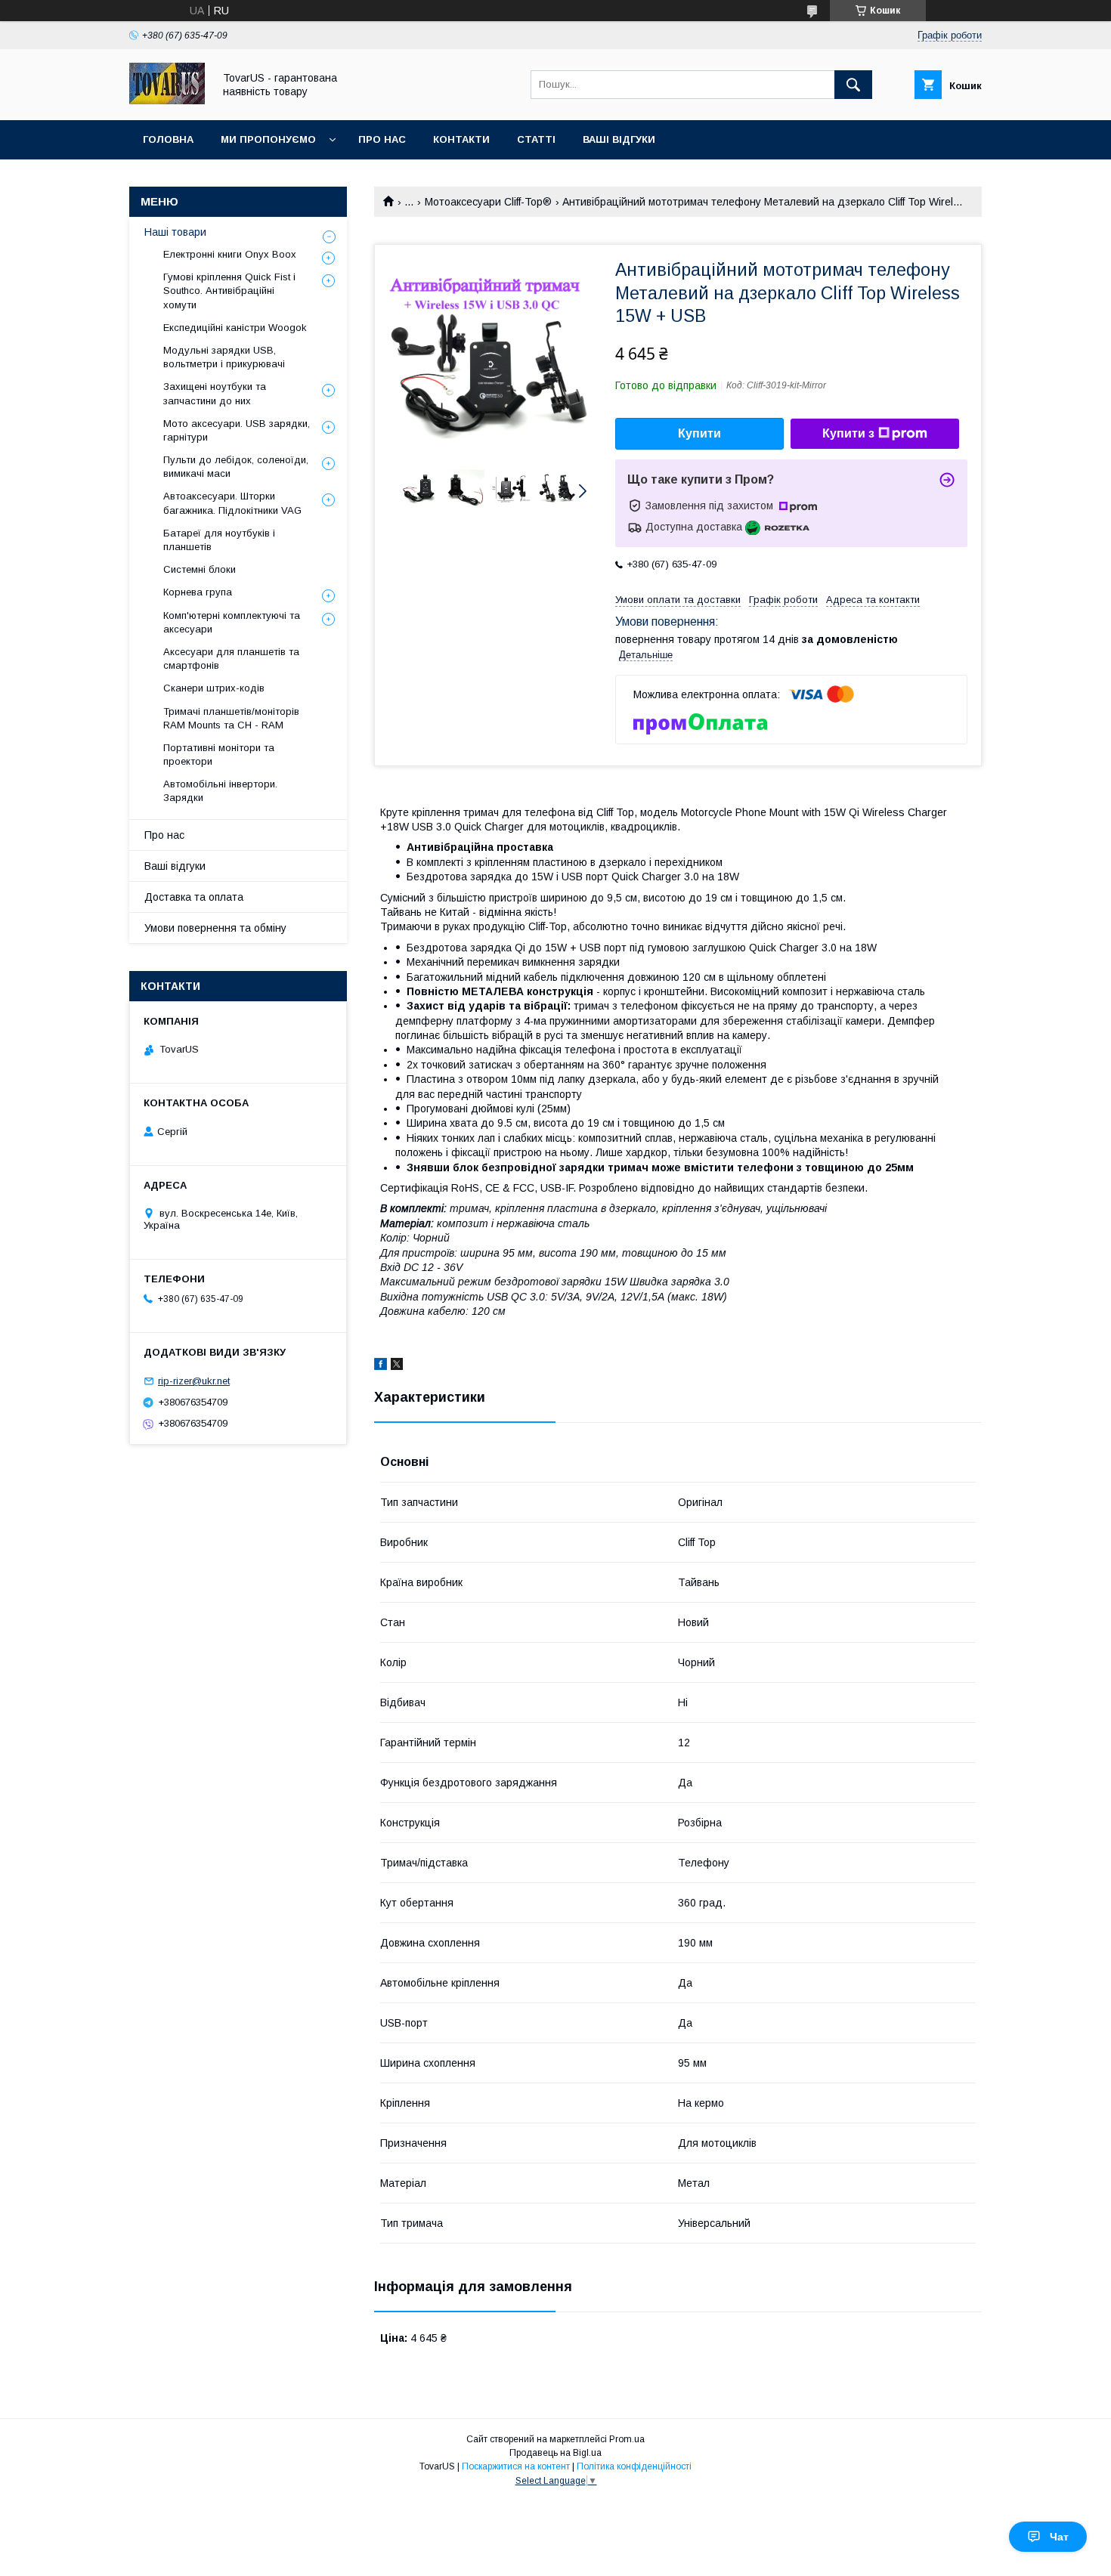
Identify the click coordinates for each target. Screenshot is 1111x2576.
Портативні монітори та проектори (219, 755)
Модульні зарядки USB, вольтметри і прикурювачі (224, 357)
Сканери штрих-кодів (214, 688)
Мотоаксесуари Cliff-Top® (488, 202)
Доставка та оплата (194, 897)
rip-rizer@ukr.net (194, 1381)
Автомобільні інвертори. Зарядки (220, 791)
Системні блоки (200, 569)
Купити (699, 433)
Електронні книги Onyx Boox (230, 254)
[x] (397, 1366)
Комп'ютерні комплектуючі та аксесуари (232, 622)
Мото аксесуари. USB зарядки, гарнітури (237, 430)
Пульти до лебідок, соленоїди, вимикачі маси (236, 467)
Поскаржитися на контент (516, 2466)
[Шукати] (853, 85)
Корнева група (198, 592)
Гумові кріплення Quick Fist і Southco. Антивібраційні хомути (229, 291)
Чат (1059, 2537)
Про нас (382, 139)
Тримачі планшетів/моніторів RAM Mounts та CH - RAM (231, 718)
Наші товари (175, 232)
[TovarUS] (167, 101)
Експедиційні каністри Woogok (235, 328)
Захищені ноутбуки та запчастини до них (215, 393)
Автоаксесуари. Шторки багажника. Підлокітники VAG (232, 503)
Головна (168, 139)
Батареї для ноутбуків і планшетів (219, 540)
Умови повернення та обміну (215, 928)
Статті (536, 139)
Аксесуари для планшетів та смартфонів (231, 659)
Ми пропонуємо (268, 139)
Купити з (848, 433)
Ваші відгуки (619, 139)
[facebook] (381, 1366)
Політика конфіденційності (634, 2466)
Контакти (461, 139)
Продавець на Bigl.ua (555, 2453)
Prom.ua (627, 2439)
